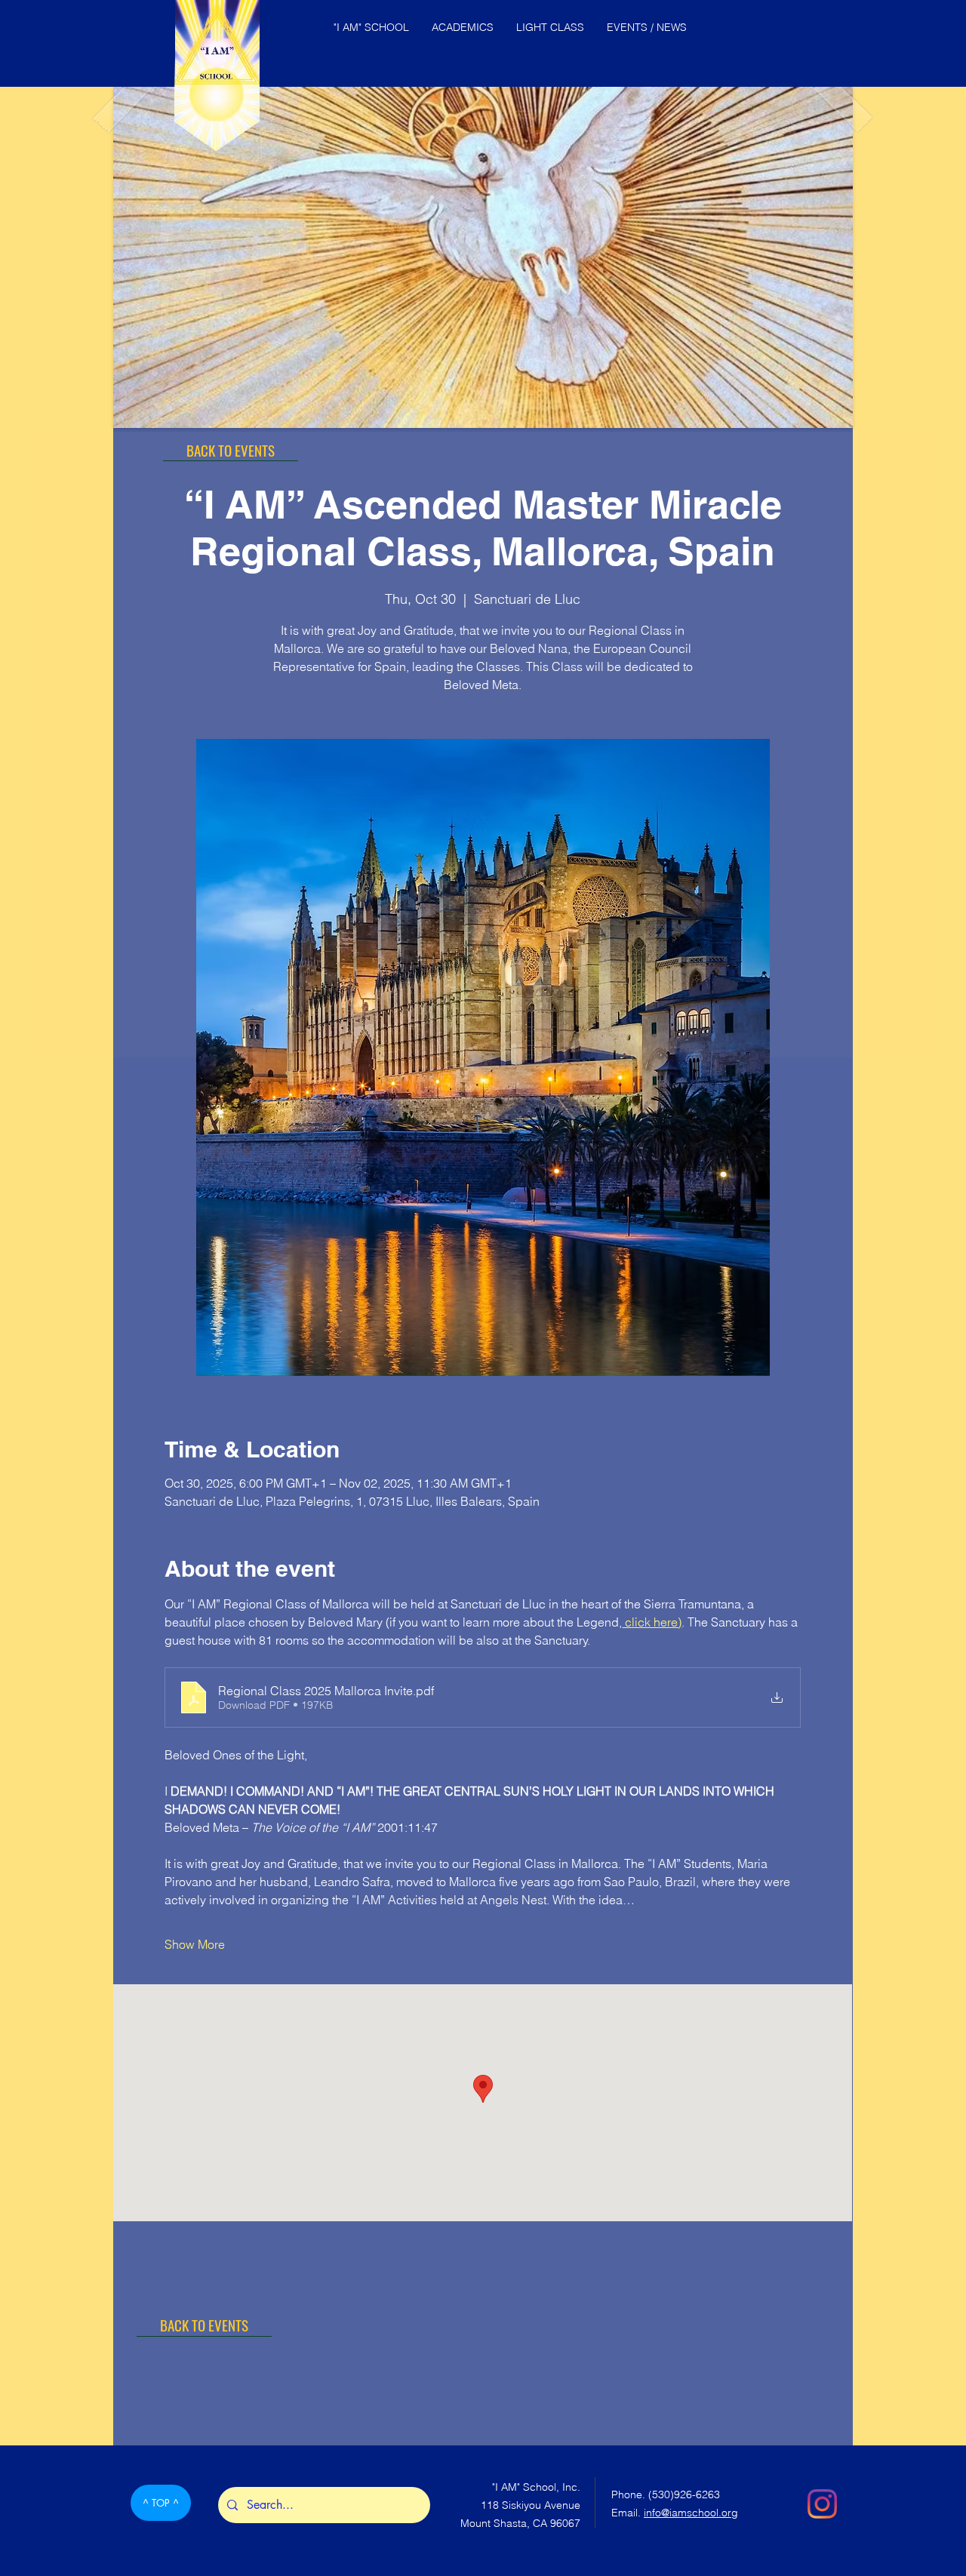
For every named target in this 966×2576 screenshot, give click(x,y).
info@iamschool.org (691, 2513)
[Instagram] (822, 2504)
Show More (195, 1944)
